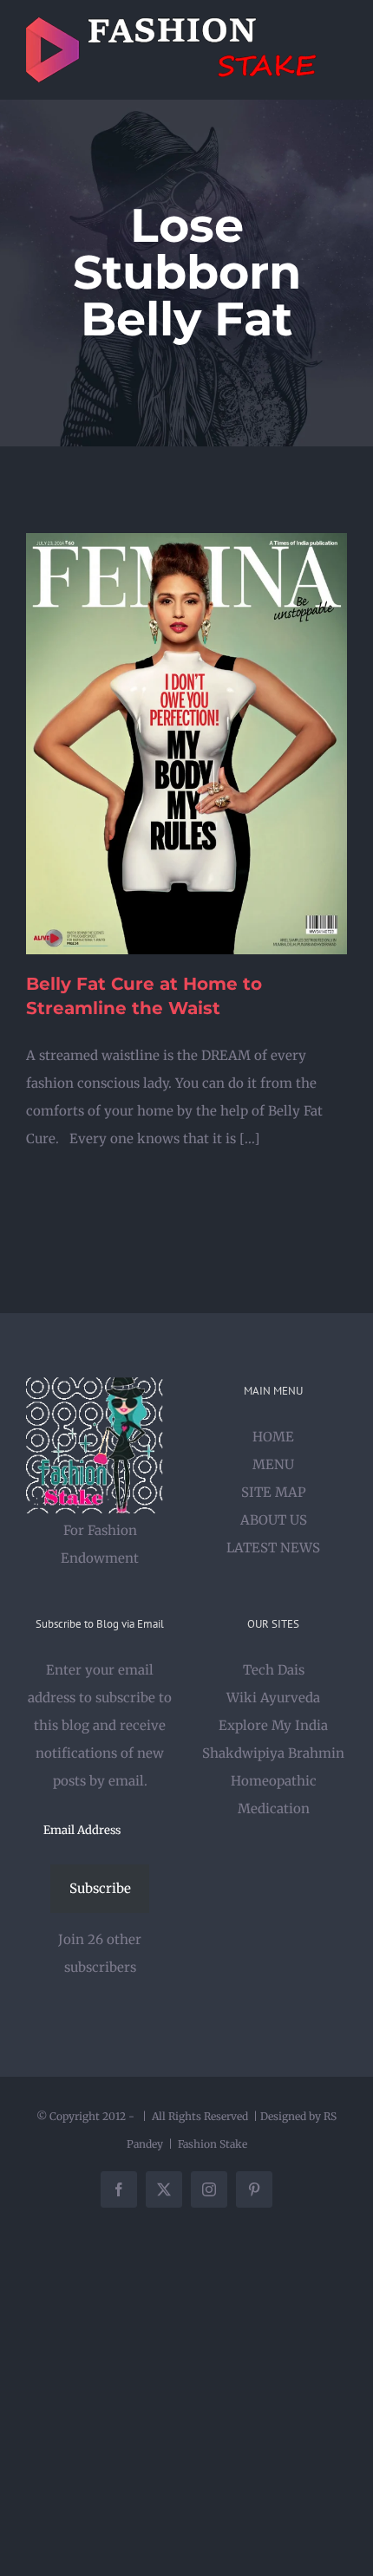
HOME (273, 1437)
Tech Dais (274, 1670)
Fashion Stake (213, 2144)
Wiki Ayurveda (273, 1698)
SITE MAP (274, 1492)
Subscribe (100, 1888)
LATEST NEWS (273, 1548)
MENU (273, 1464)
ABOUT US (274, 1520)
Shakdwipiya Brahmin (273, 1753)
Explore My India (273, 1725)
